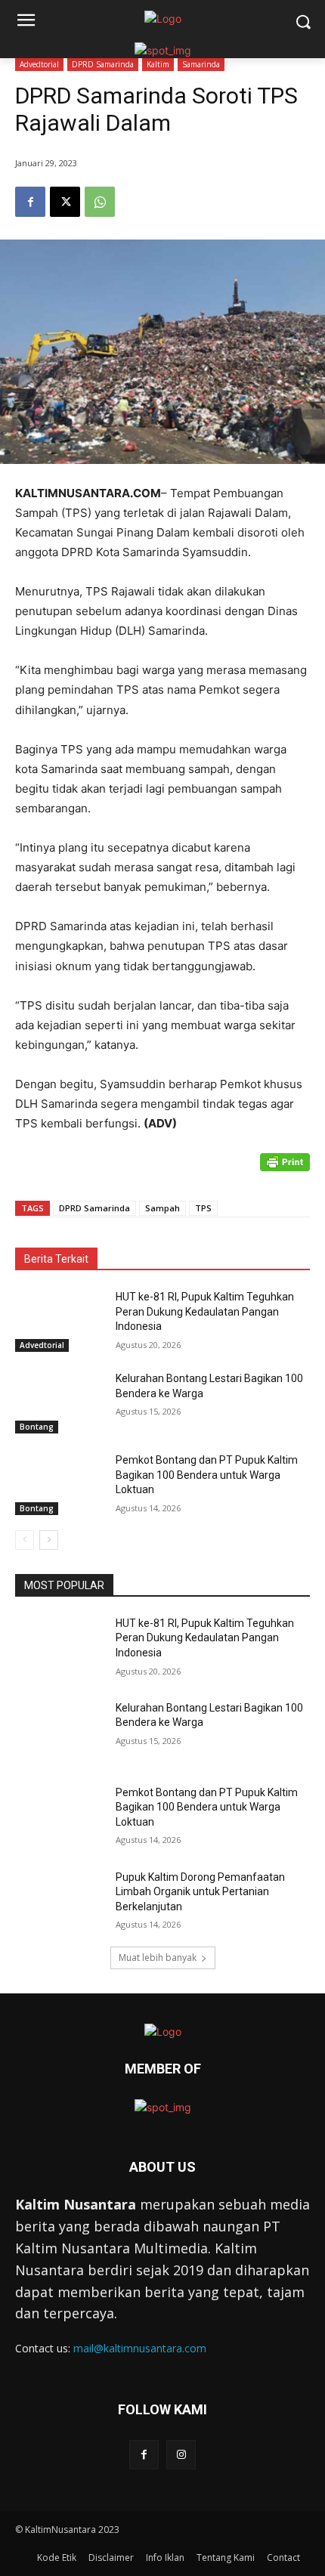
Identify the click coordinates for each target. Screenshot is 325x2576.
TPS (203, 1208)
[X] (65, 202)
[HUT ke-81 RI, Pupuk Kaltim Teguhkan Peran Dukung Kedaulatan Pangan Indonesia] (59, 1321)
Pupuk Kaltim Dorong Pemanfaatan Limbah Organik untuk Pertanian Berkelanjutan (200, 1892)
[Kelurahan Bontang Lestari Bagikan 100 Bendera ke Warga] (59, 1402)
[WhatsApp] (100, 202)
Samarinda (201, 64)
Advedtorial (39, 64)
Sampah (162, 1208)
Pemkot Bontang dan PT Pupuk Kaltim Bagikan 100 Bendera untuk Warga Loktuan (207, 1475)
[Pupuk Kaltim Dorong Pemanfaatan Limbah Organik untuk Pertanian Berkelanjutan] (59, 1901)
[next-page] (49, 1540)
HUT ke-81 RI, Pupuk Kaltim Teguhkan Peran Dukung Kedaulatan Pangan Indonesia (205, 1311)
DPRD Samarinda (103, 64)
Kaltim (158, 64)
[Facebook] (30, 202)
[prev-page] (25, 1540)
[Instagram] (181, 2455)
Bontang (37, 1427)
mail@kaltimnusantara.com (140, 2348)
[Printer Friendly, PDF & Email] (285, 1170)
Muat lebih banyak (158, 1958)
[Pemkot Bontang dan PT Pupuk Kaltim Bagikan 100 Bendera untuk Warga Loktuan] (59, 1484)
